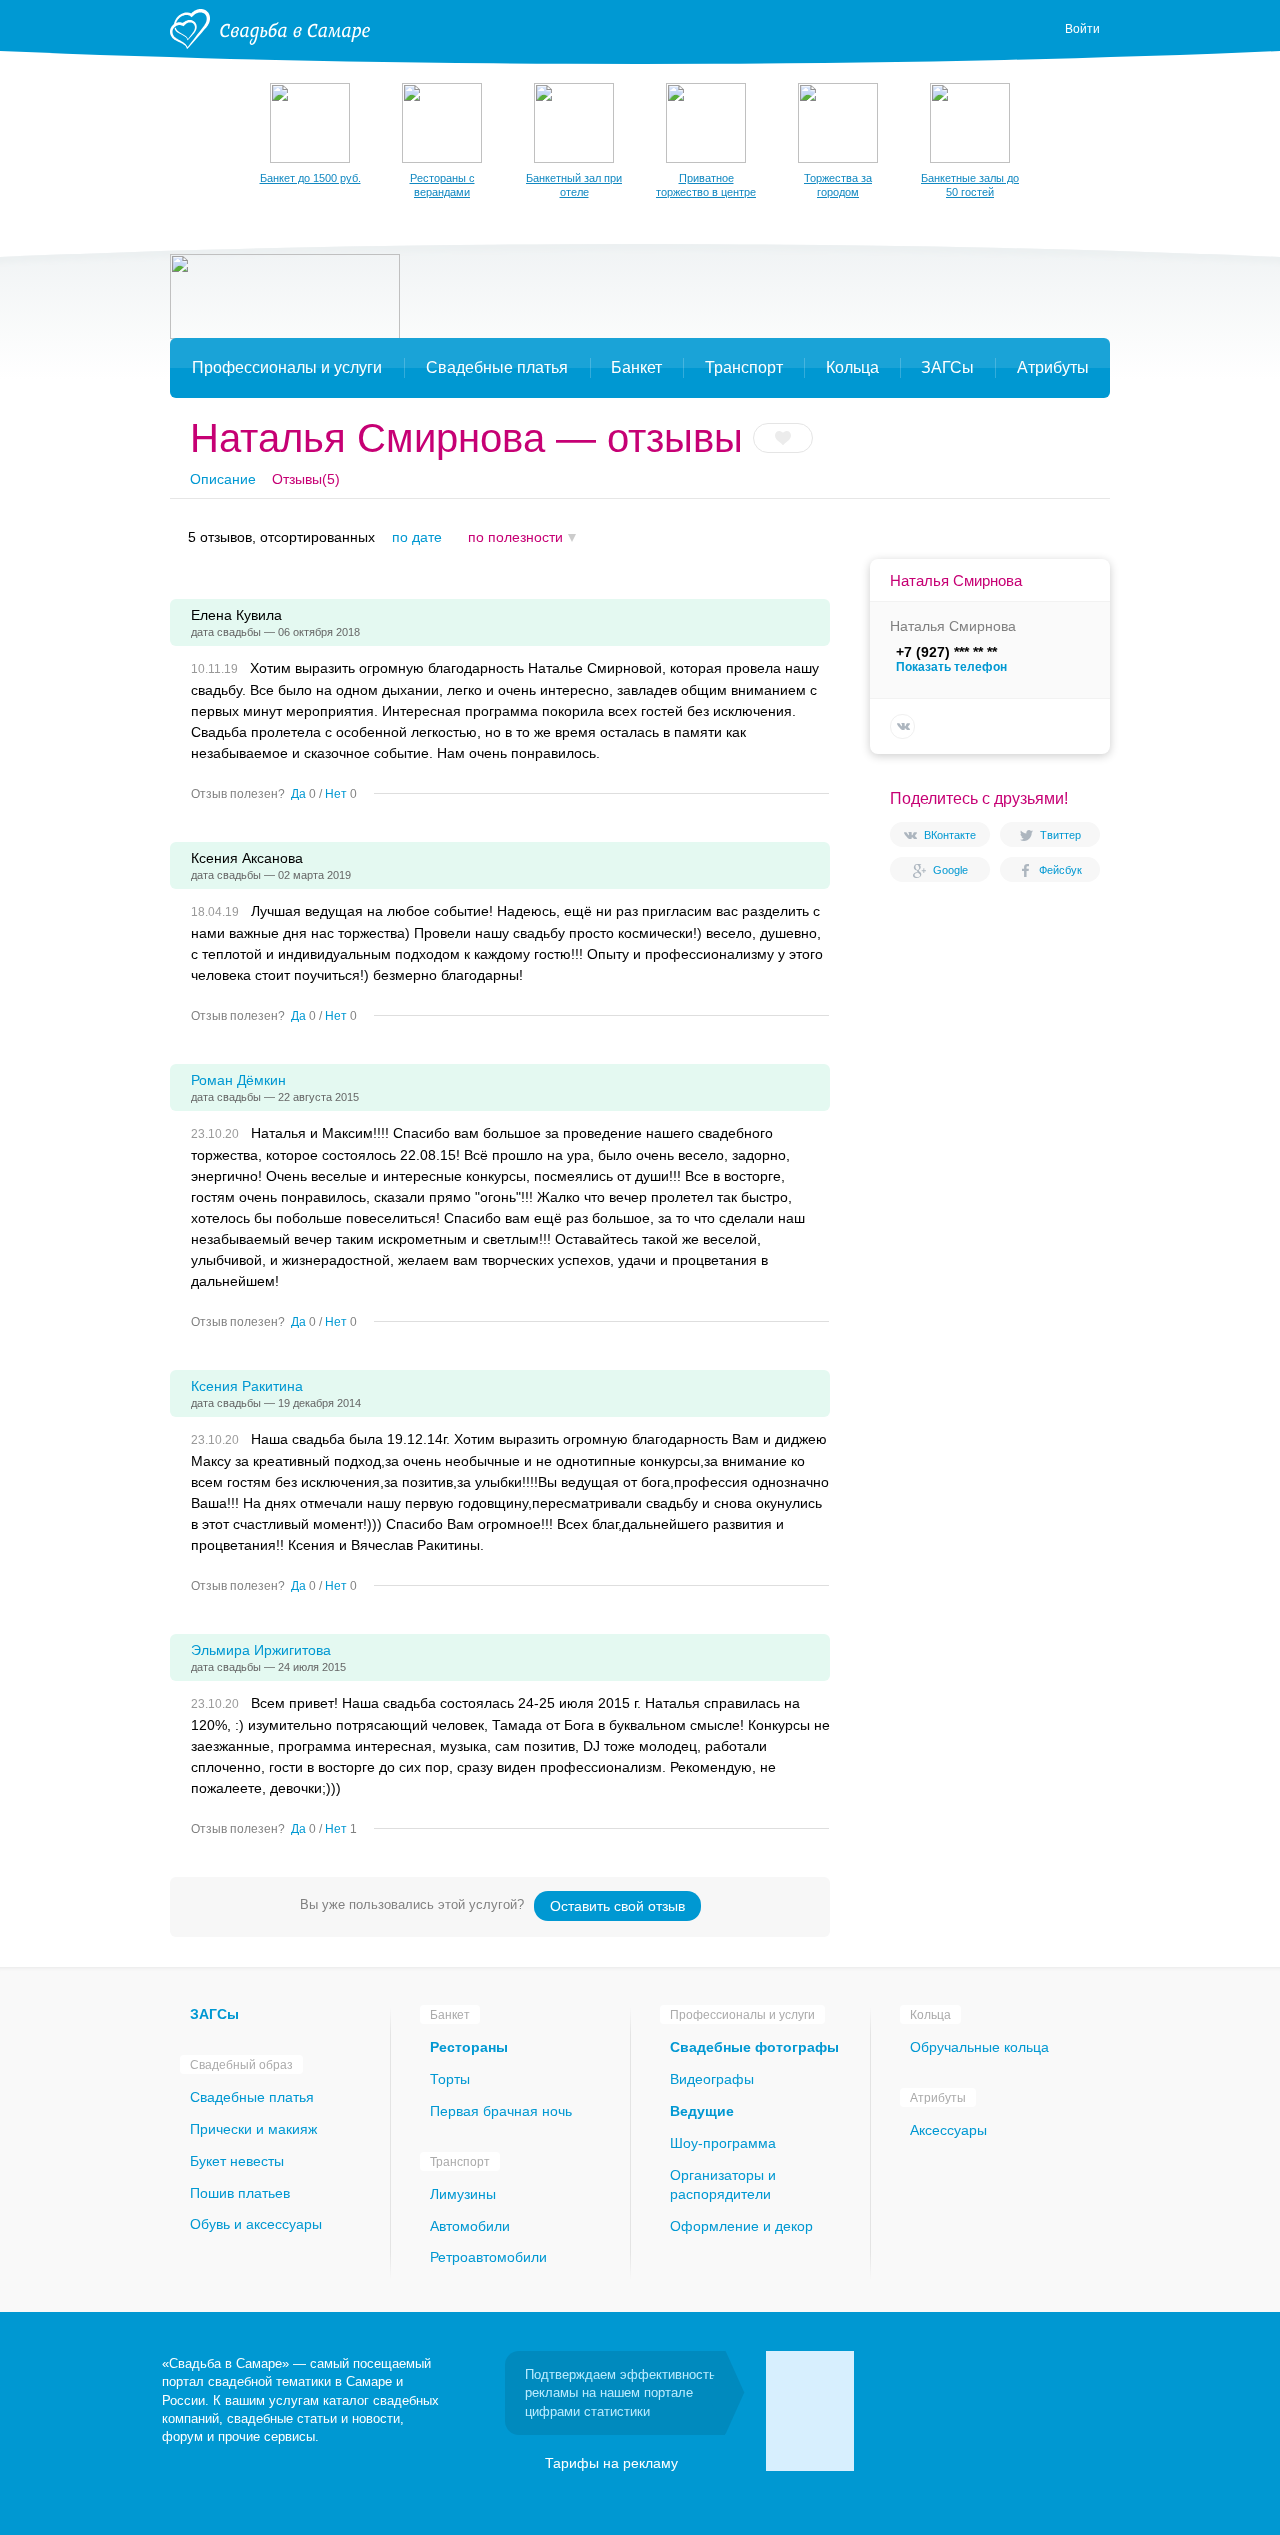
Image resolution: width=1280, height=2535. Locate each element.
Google (950, 870)
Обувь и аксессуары (256, 2224)
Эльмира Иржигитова (261, 1650)
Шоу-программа (723, 2143)
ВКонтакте (950, 835)
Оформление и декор (741, 2226)
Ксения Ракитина (247, 1386)
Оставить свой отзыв (617, 1906)
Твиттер (1060, 835)
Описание (223, 479)
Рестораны (469, 2047)
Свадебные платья (252, 2097)
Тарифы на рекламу (611, 2463)
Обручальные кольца (979, 2047)
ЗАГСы (214, 2014)
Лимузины (463, 2194)
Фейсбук (1060, 870)
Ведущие (702, 2111)
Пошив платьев (240, 2193)
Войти (1082, 29)
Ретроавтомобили (488, 2257)
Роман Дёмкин (238, 1080)
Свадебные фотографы (754, 2047)
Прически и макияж (253, 2129)
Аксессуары (948, 2130)
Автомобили (470, 2226)
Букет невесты (237, 2161)
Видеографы (712, 2079)
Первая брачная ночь (501, 2111)
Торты (450, 2079)
